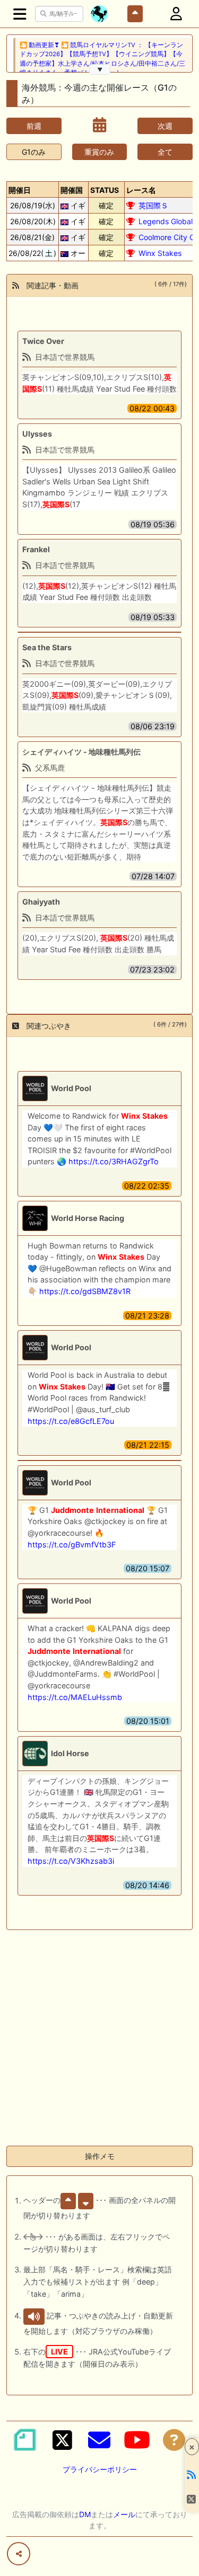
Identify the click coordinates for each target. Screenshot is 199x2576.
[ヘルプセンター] (174, 2440)
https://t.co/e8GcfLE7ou (71, 1421)
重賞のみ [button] (99, 152)
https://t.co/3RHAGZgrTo (114, 1161)
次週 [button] (165, 126)
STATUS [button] (105, 190)
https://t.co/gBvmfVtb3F (72, 1544)
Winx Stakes (160, 253)
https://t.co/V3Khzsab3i (71, 1861)
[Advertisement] (99, 2038)
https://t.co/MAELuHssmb (75, 1697)
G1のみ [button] (34, 152)
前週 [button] (34, 126)
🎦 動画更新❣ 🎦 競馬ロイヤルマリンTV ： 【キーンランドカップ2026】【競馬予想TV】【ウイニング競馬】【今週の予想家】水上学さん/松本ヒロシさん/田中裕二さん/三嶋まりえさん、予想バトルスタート (102, 59)
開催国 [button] (72, 190)
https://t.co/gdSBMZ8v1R (85, 1291)
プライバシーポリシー (100, 2469)
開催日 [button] (20, 190)
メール (124, 2514)
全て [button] (165, 152)
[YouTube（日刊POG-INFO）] (137, 2440)
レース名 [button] (141, 190)
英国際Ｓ (153, 205)
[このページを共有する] (19, 2554)
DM (85, 2514)
